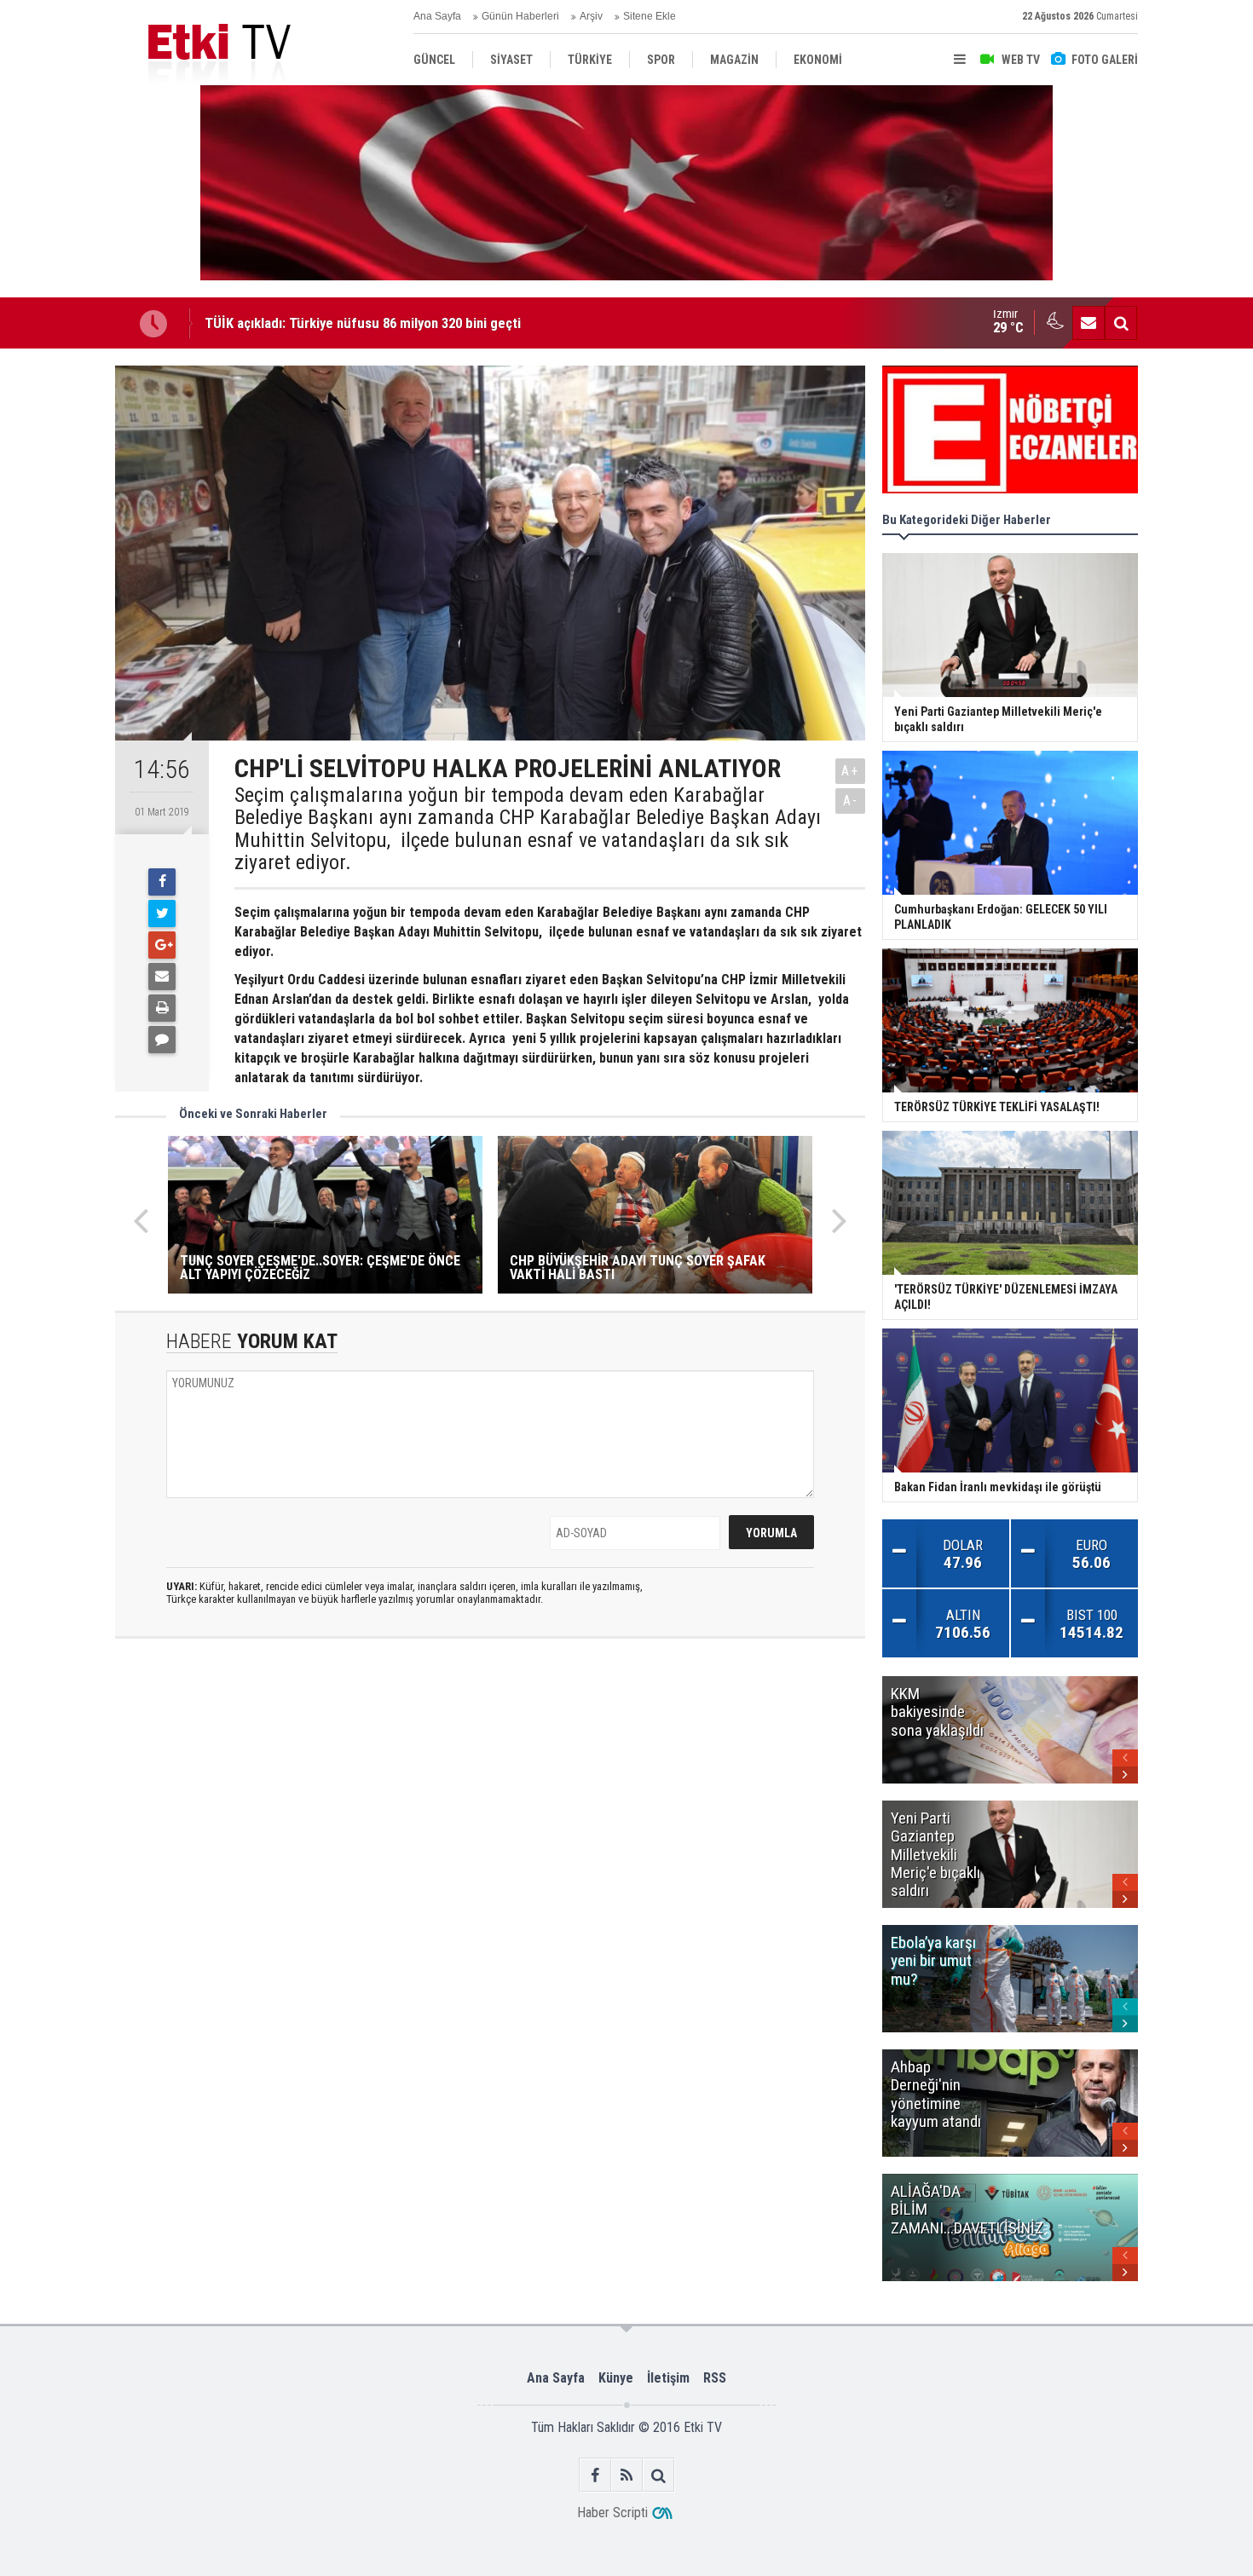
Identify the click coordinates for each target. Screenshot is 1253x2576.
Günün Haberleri (520, 16)
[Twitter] (162, 913)
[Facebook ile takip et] (595, 2475)
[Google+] (162, 945)
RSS (715, 2378)
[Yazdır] (162, 1008)
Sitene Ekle (650, 16)
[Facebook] (162, 882)
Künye (616, 2378)
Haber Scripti (612, 2513)
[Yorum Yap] (162, 1040)
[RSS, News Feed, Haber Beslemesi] (627, 2475)
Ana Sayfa (437, 16)
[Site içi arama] (1121, 323)
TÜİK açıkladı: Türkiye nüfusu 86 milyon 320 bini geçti (363, 323)
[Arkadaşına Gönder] (162, 977)
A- (851, 801)
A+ (850, 771)
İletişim (668, 2378)
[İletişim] (1088, 323)
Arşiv (591, 16)
